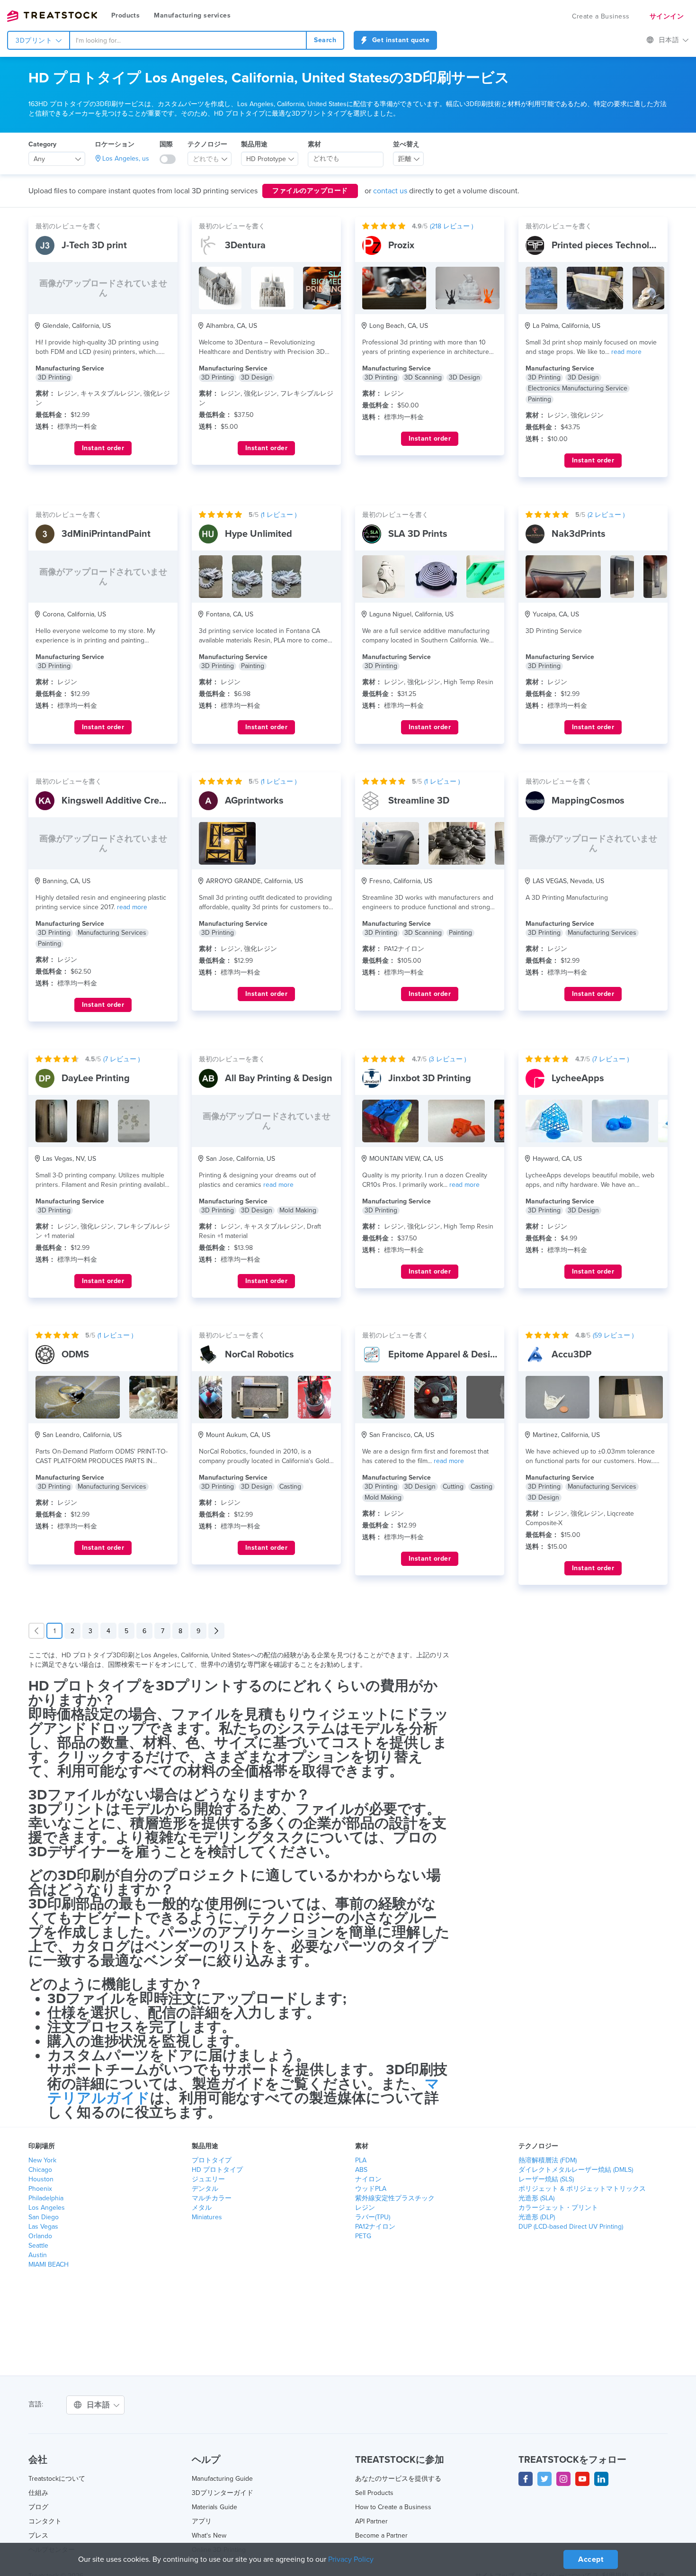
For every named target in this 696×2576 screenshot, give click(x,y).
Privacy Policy (351, 2559)
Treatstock (52, 16)
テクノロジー (207, 144)
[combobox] (188, 40)
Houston (41, 2179)
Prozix (401, 245)
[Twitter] (544, 2479)
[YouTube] (582, 2479)
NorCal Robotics (259, 1355)
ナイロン (368, 2179)
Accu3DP (571, 1355)
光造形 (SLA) (536, 2198)
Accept (591, 2559)
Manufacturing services (192, 15)
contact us (390, 191)
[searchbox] (346, 159)
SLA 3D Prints (418, 534)
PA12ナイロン (375, 2227)
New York (42, 2160)
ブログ (38, 2507)
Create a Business (601, 16)
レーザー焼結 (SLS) (546, 2179)
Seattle (38, 2246)
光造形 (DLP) (537, 2217)
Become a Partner (381, 2535)
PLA (361, 2160)
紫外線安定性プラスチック (395, 2198)
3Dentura (245, 245)
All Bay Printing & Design (279, 1078)
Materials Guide (214, 2507)
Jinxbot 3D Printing (430, 1078)
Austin (38, 2255)
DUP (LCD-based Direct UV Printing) (571, 2227)
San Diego (44, 2217)
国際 (166, 144)
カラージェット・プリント (558, 2208)
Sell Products (374, 2493)
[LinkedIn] (601, 2479)
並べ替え (406, 144)
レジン (365, 2208)
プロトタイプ (212, 2160)
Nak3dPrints (579, 534)
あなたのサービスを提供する (398, 2479)
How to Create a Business (393, 2507)
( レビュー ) (451, 226)
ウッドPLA (371, 2189)
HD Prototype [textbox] (266, 159)
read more (626, 352)
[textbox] (206, 159)
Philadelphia (46, 2198)
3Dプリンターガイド (223, 2493)
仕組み (38, 2493)
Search (325, 40)
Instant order (103, 448)
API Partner (371, 2521)
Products (125, 15)
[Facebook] (526, 2479)
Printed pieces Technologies (612, 245)
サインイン (667, 16)
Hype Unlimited (259, 534)
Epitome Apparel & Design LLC (454, 1355)
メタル (202, 2208)
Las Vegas (43, 2227)
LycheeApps (578, 1078)
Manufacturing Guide (222, 2479)
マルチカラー (212, 2198)
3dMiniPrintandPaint (106, 534)
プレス (38, 2535)
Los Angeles (47, 2208)
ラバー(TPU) (373, 2217)
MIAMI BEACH (49, 2264)
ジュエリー (208, 2179)
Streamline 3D (419, 801)
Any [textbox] (39, 159)
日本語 (670, 40)
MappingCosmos (588, 801)
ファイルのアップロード (310, 191)
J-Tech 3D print (94, 245)
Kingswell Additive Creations (124, 801)
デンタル (205, 2189)
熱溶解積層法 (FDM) (548, 2160)
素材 (314, 144)
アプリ (202, 2521)
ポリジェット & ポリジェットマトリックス (582, 2189)
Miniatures (207, 2217)
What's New (209, 2535)
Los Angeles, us (126, 158)
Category (42, 144)
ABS (361, 2170)
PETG (363, 2236)
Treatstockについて (57, 2479)
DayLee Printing (96, 1078)
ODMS (75, 1355)
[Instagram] (563, 2479)
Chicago (40, 2170)
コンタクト (45, 2521)
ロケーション (115, 144)
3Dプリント (35, 41)
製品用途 (254, 144)
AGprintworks (254, 801)
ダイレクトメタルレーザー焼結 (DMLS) (576, 2170)
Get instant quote (400, 40)
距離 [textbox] (405, 159)
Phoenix (40, 2189)
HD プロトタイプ (217, 2170)
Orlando (40, 2236)
